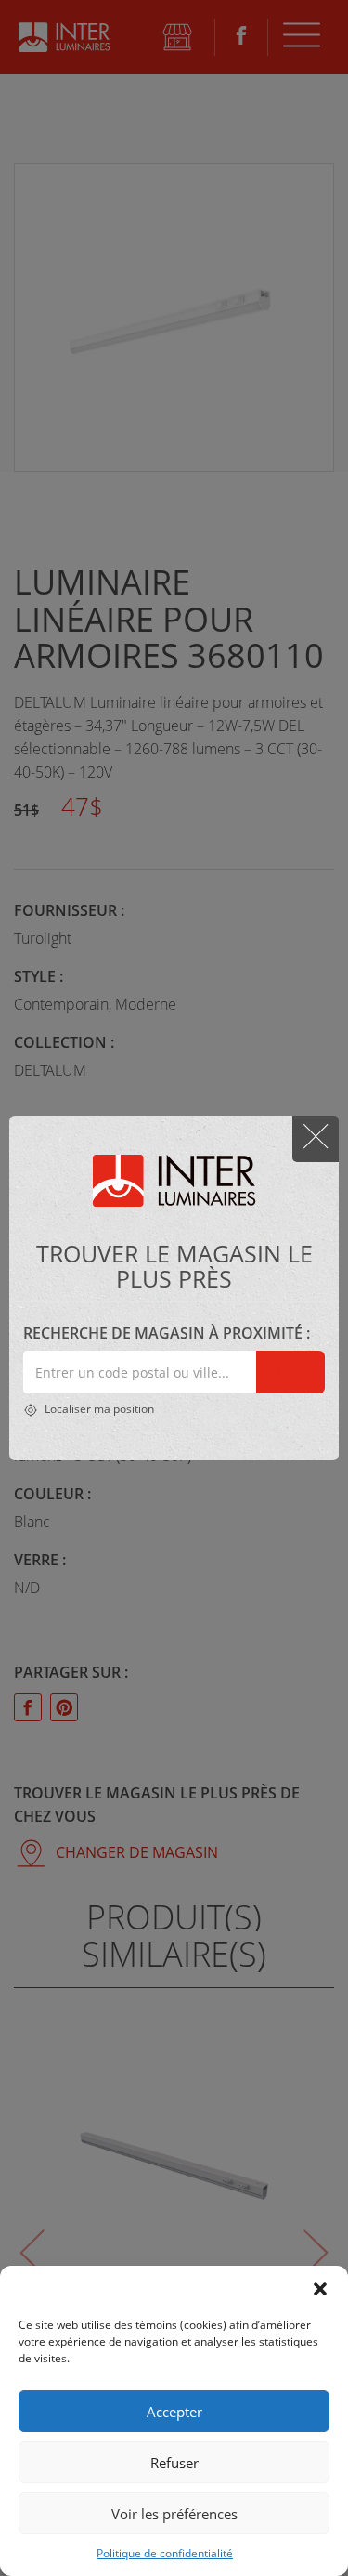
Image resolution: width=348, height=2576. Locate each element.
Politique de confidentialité (165, 2553)
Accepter (174, 2412)
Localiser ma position (98, 1409)
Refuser (174, 2463)
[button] (320, 2289)
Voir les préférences (174, 2514)
